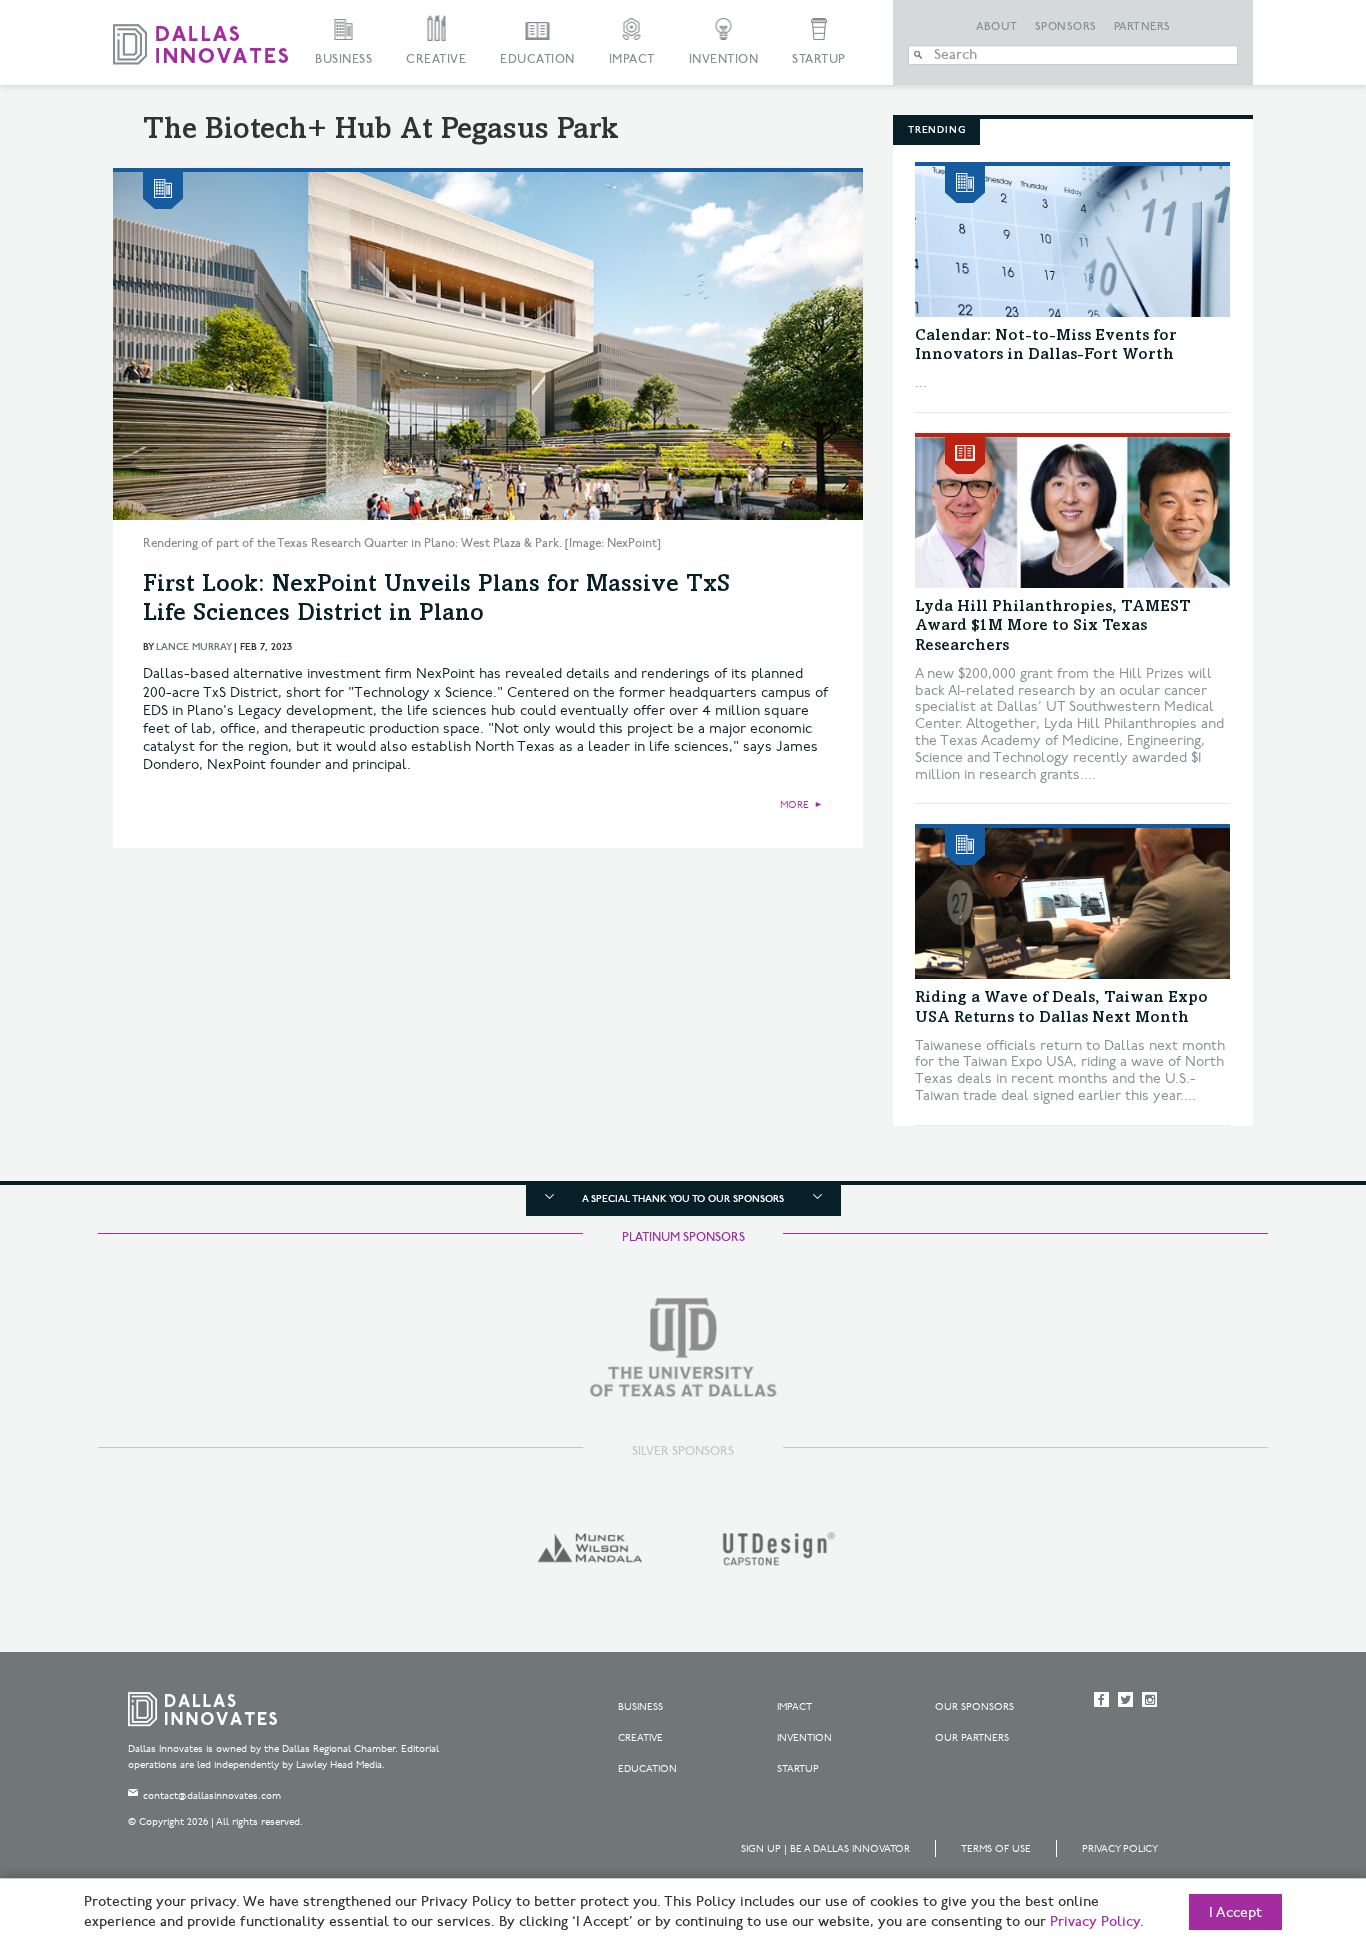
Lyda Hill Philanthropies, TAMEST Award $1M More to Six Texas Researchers (1053, 626)
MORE (794, 805)
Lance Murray (193, 647)
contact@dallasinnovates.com (212, 1796)
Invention (724, 59)
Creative (436, 59)
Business (343, 59)
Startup (819, 59)
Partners (1142, 27)
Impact (632, 59)
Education (537, 59)
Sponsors (1066, 27)
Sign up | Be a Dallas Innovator (825, 1849)
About (997, 27)
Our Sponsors (974, 1707)
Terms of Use (996, 1849)
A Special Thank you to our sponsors (683, 1199)
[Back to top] (1287, 1818)
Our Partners (972, 1738)
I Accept (1235, 1913)
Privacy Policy (1120, 1849)
